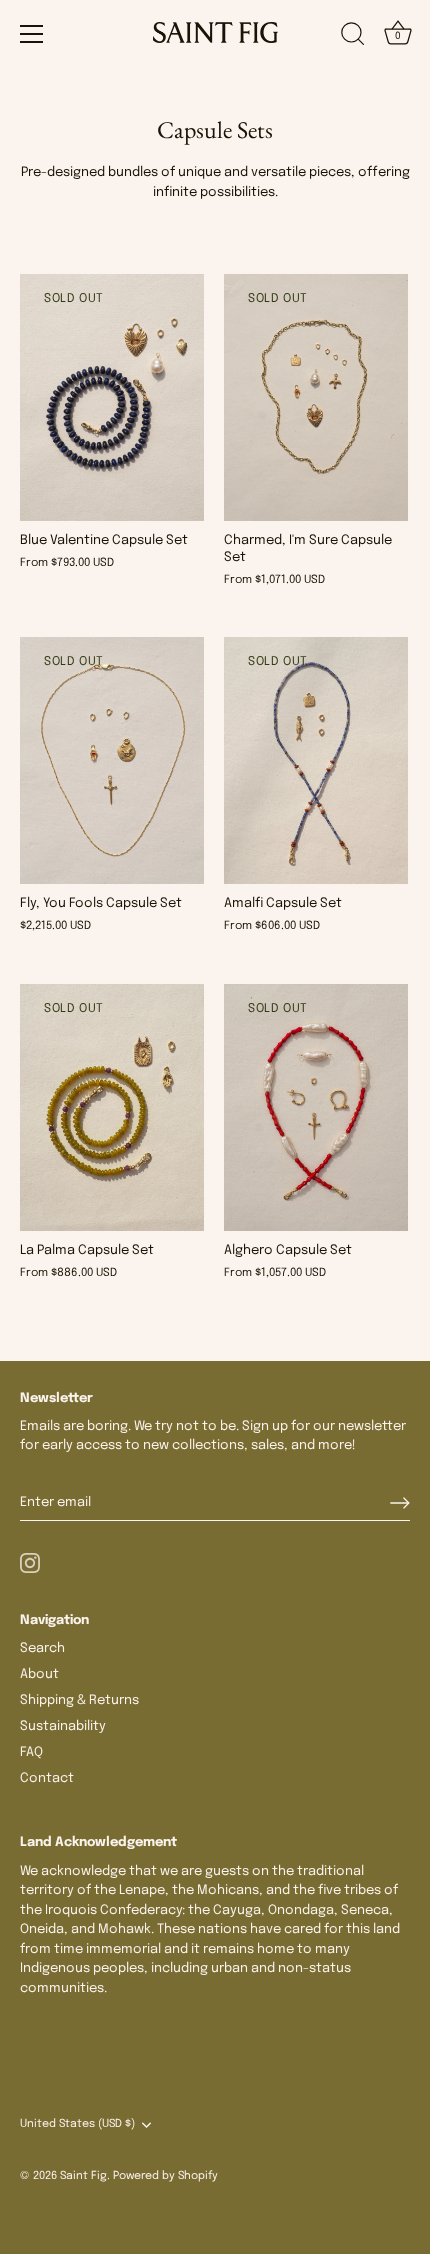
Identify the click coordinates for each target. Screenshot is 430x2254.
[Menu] (32, 34)
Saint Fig (83, 2176)
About (39, 1674)
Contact (47, 1778)
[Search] (353, 37)
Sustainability (63, 1726)
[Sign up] (400, 1503)
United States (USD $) (77, 2124)
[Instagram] (30, 1563)
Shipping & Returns (79, 1700)
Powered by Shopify (165, 2176)
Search (42, 1648)
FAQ (31, 1752)
